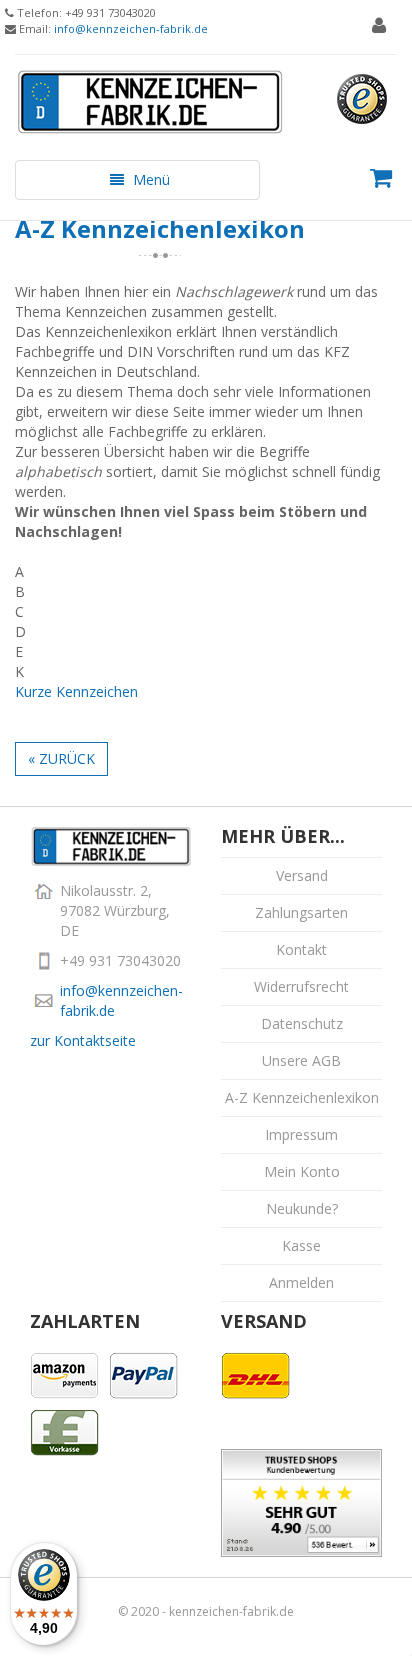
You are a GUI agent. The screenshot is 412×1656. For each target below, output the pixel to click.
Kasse (301, 1245)
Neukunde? (302, 1208)
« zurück (61, 758)
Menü (137, 184)
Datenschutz (302, 1023)
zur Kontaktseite (83, 1040)
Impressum (301, 1134)
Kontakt (301, 949)
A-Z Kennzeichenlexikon (302, 1097)
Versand (302, 875)
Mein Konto (302, 1171)
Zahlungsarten (301, 912)
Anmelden (301, 1282)
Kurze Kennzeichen (76, 691)
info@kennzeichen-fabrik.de (131, 28)
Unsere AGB (301, 1060)
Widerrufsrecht (301, 986)
